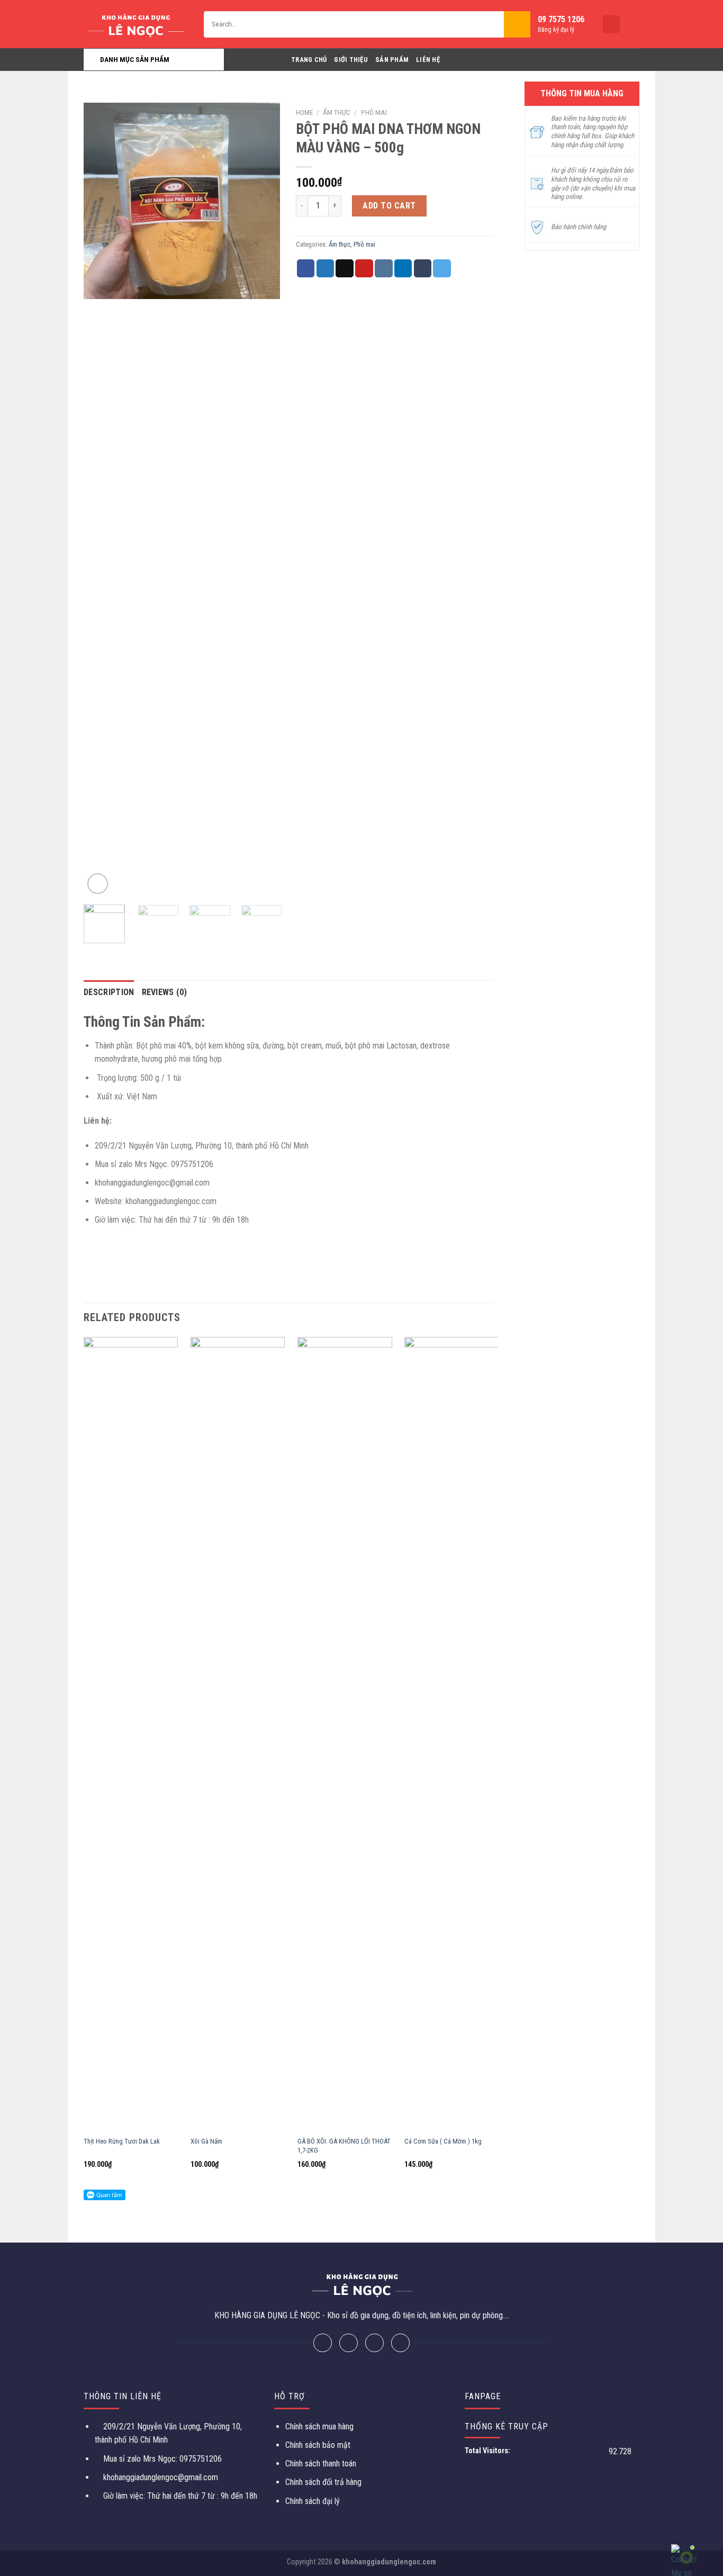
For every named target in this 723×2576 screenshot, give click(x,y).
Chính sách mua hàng (319, 2426)
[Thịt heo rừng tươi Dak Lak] (131, 1734)
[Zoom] (98, 884)
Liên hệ (428, 60)
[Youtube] (400, 2343)
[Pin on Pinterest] (364, 268)
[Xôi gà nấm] (238, 1734)
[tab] (109, 992)
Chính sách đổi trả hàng (323, 2482)
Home (304, 112)
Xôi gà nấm (206, 2141)
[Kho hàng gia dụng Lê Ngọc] (136, 24)
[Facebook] (323, 2343)
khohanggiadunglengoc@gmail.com (161, 2477)
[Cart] (611, 24)
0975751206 (200, 2459)
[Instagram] (374, 2343)
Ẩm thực (337, 112)
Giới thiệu (351, 60)
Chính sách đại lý (313, 2501)
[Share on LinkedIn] (403, 268)
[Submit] (517, 24)
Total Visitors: (488, 2451)
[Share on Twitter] (326, 268)
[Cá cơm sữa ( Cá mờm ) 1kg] (452, 1734)
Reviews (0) (165, 992)
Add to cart (389, 206)
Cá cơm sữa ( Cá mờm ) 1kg (443, 2141)
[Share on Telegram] (442, 268)
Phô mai (374, 112)
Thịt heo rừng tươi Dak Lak (122, 2141)
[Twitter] (349, 2343)
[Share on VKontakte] (384, 268)
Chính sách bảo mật (318, 2445)
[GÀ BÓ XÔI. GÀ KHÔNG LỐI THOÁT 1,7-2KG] (345, 1734)
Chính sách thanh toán (321, 2464)
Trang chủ (309, 60)
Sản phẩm (392, 60)
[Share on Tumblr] (423, 268)
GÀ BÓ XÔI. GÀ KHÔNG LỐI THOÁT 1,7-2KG (344, 2146)
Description (109, 992)
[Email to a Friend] (345, 268)
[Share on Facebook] (306, 268)
